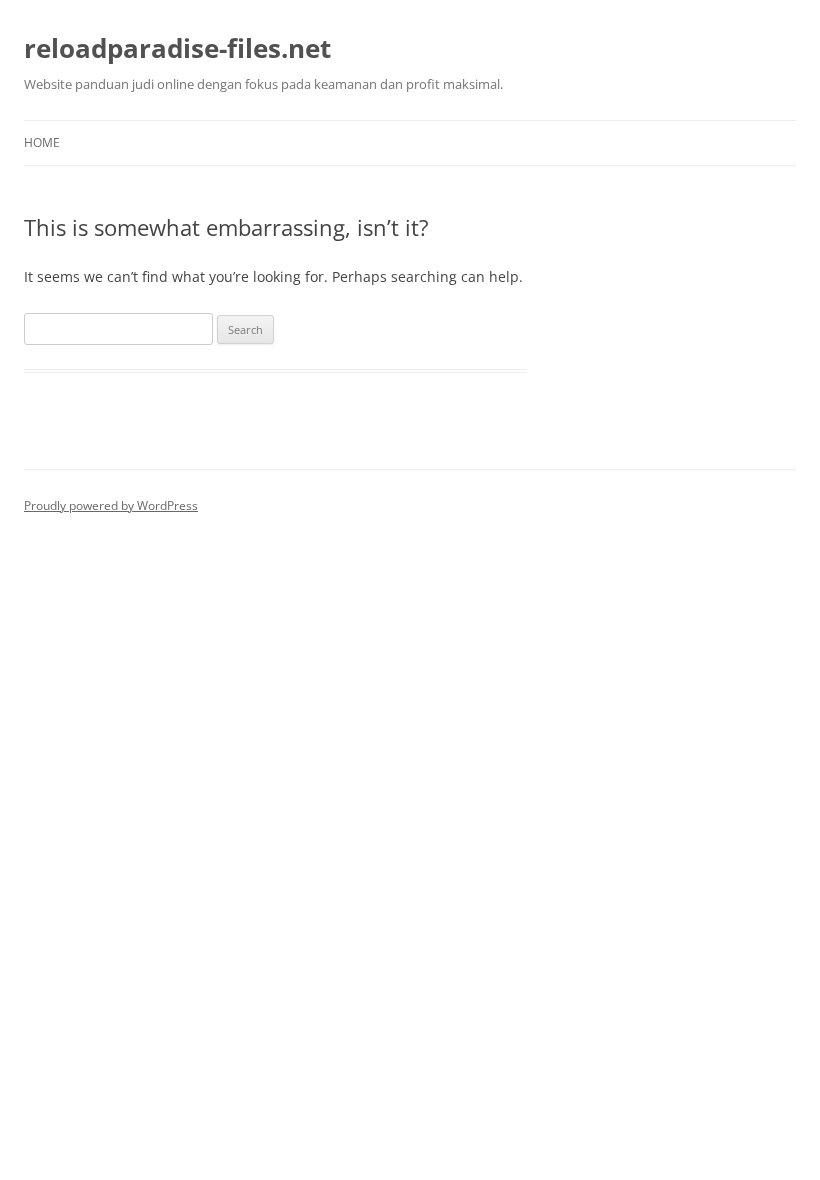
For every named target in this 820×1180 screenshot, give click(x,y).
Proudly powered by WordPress (111, 505)
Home (42, 142)
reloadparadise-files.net (177, 48)
